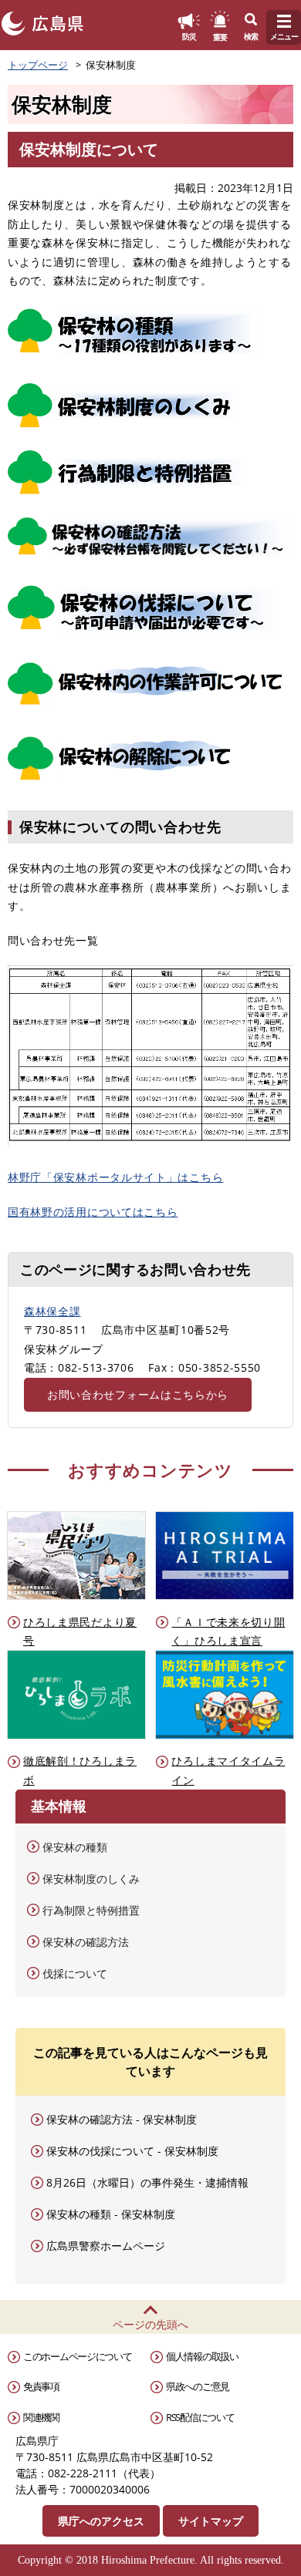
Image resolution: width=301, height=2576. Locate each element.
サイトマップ (211, 2521)
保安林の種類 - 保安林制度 (111, 2214)
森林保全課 (52, 1311)
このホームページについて (77, 2356)
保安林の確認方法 (86, 1942)
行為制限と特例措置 (91, 1910)
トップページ (38, 65)
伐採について (75, 1973)
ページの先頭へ (150, 2324)
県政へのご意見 (198, 2386)
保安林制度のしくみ (91, 1879)
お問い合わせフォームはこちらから (138, 1394)
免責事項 (41, 2386)
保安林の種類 (75, 1847)
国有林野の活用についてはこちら (93, 1212)
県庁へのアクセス (101, 2521)
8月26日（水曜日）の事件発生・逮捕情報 (147, 2182)
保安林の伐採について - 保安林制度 (132, 2151)
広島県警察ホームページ (106, 2246)
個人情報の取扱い (202, 2356)
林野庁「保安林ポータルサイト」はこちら (115, 1177)
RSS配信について (200, 2417)
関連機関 (41, 2417)
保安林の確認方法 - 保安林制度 (122, 2119)
